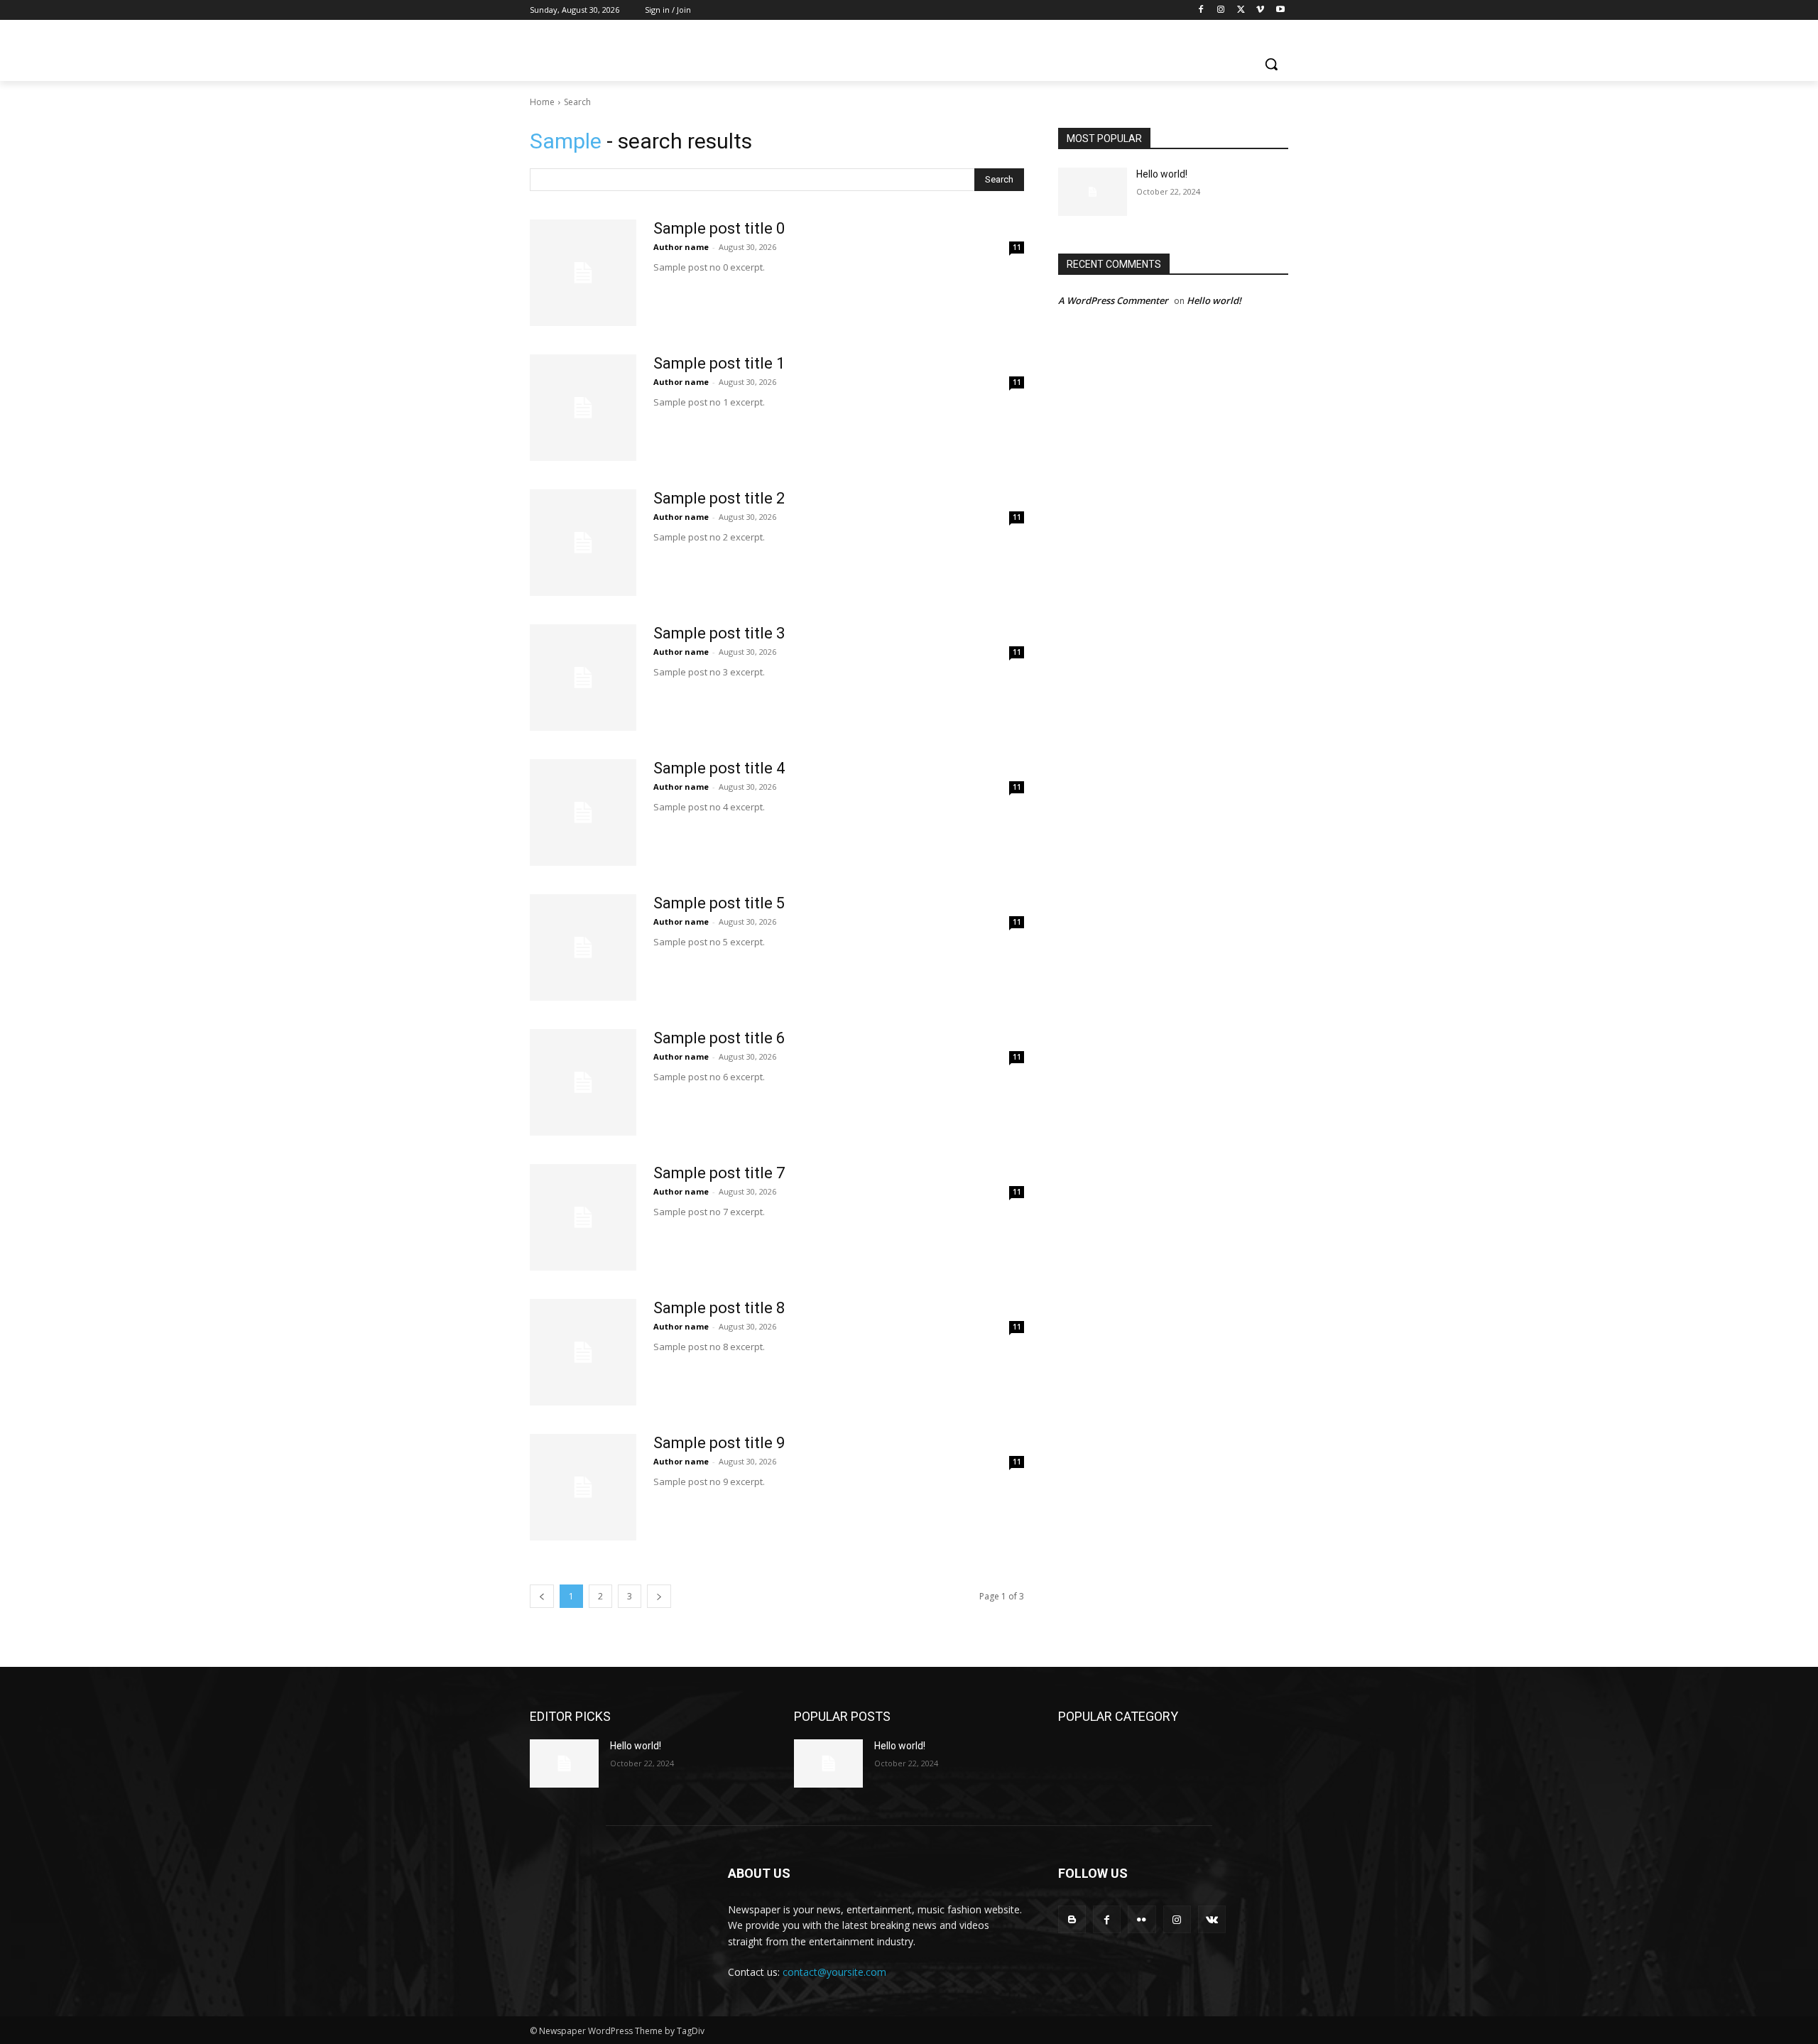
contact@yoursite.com (834, 1972)
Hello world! (1162, 174)
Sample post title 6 (719, 1038)
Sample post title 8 (719, 1308)
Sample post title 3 (719, 633)
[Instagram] (1221, 10)
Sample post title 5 (719, 903)
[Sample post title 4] (583, 812)
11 (1017, 247)
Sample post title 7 (719, 1173)
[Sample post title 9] (583, 1487)
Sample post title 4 (719, 768)
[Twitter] (1241, 10)
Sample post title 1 (719, 363)
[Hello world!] (1093, 192)
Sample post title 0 (719, 228)
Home (542, 102)
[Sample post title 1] (583, 408)
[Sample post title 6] (583, 1082)
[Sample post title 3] (583, 678)
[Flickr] (1142, 1919)
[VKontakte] (1212, 1919)
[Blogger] (1072, 1919)
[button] (1271, 64)
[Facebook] (1201, 10)
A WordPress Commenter (1113, 300)
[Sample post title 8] (583, 1352)
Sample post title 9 (719, 1443)
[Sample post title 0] (583, 273)
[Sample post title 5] (583, 947)
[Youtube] (1280, 10)
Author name (681, 247)
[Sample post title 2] (583, 543)
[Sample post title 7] (583, 1217)
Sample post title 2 (719, 498)
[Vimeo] (1260, 10)
